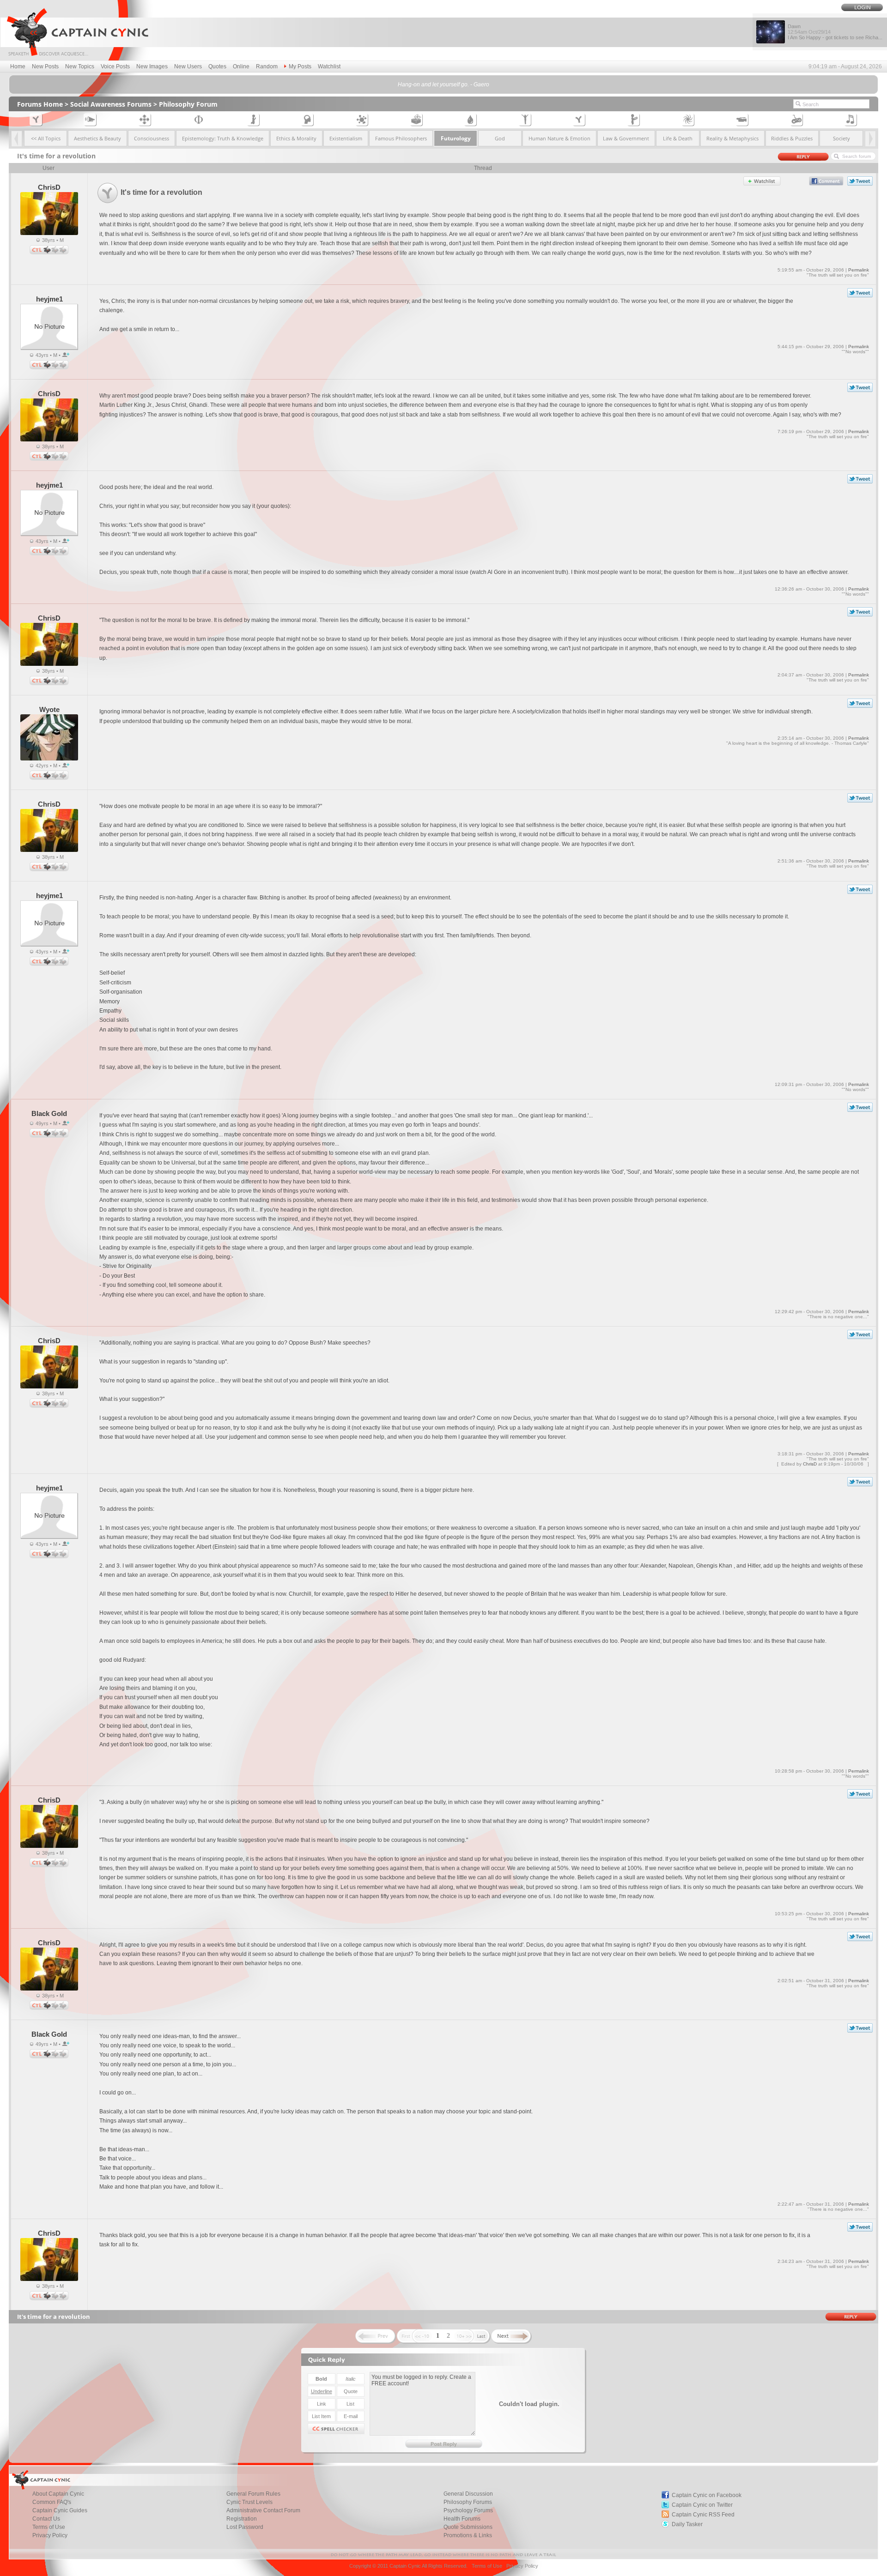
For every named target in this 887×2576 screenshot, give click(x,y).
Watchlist (329, 66)
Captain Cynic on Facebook (707, 2495)
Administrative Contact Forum (263, 2510)
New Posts (45, 66)
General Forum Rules (253, 2494)
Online (241, 66)
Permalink (859, 270)
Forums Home (40, 104)
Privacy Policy (50, 2535)
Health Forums (462, 2519)
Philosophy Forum (188, 104)
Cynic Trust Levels (249, 2502)
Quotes (217, 66)
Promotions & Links (468, 2535)
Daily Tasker (687, 2524)
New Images (152, 66)
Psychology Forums (468, 2510)
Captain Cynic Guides (60, 2510)
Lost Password (245, 2527)
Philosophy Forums (468, 2502)
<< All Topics (46, 138)
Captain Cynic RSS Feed (703, 2515)
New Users (188, 66)
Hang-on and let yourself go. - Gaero (443, 84)
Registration (242, 2519)
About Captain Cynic (58, 2494)
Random (267, 66)
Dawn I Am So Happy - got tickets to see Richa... (835, 32)
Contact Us (46, 2519)
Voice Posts (115, 66)
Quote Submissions (468, 2527)
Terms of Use (49, 2527)
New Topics (80, 66)
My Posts (300, 66)
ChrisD (810, 1464)
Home (18, 66)
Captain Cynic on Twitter (702, 2505)
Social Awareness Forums (111, 104)
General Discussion (468, 2494)
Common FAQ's (52, 2502)
